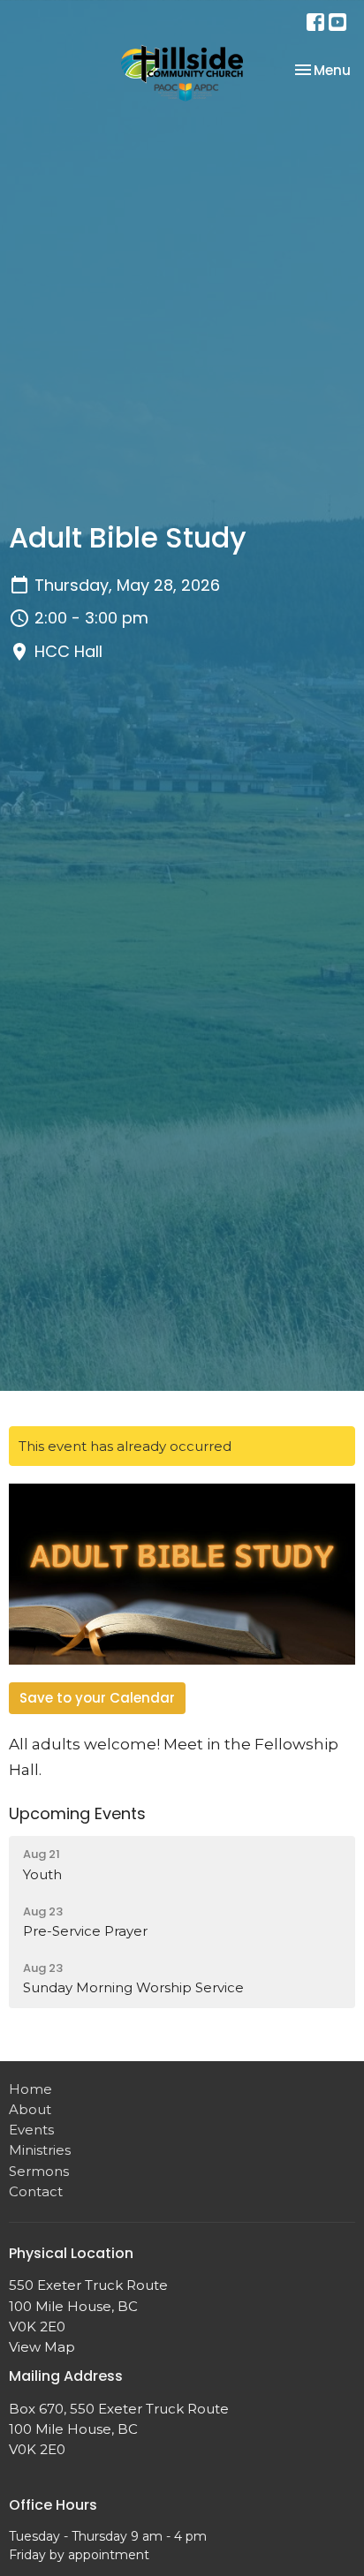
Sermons (39, 2171)
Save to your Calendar (97, 1698)
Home (30, 2089)
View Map (42, 2347)
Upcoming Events (77, 1813)
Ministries (40, 2150)
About (30, 2109)
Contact (36, 2191)
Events (31, 2130)
